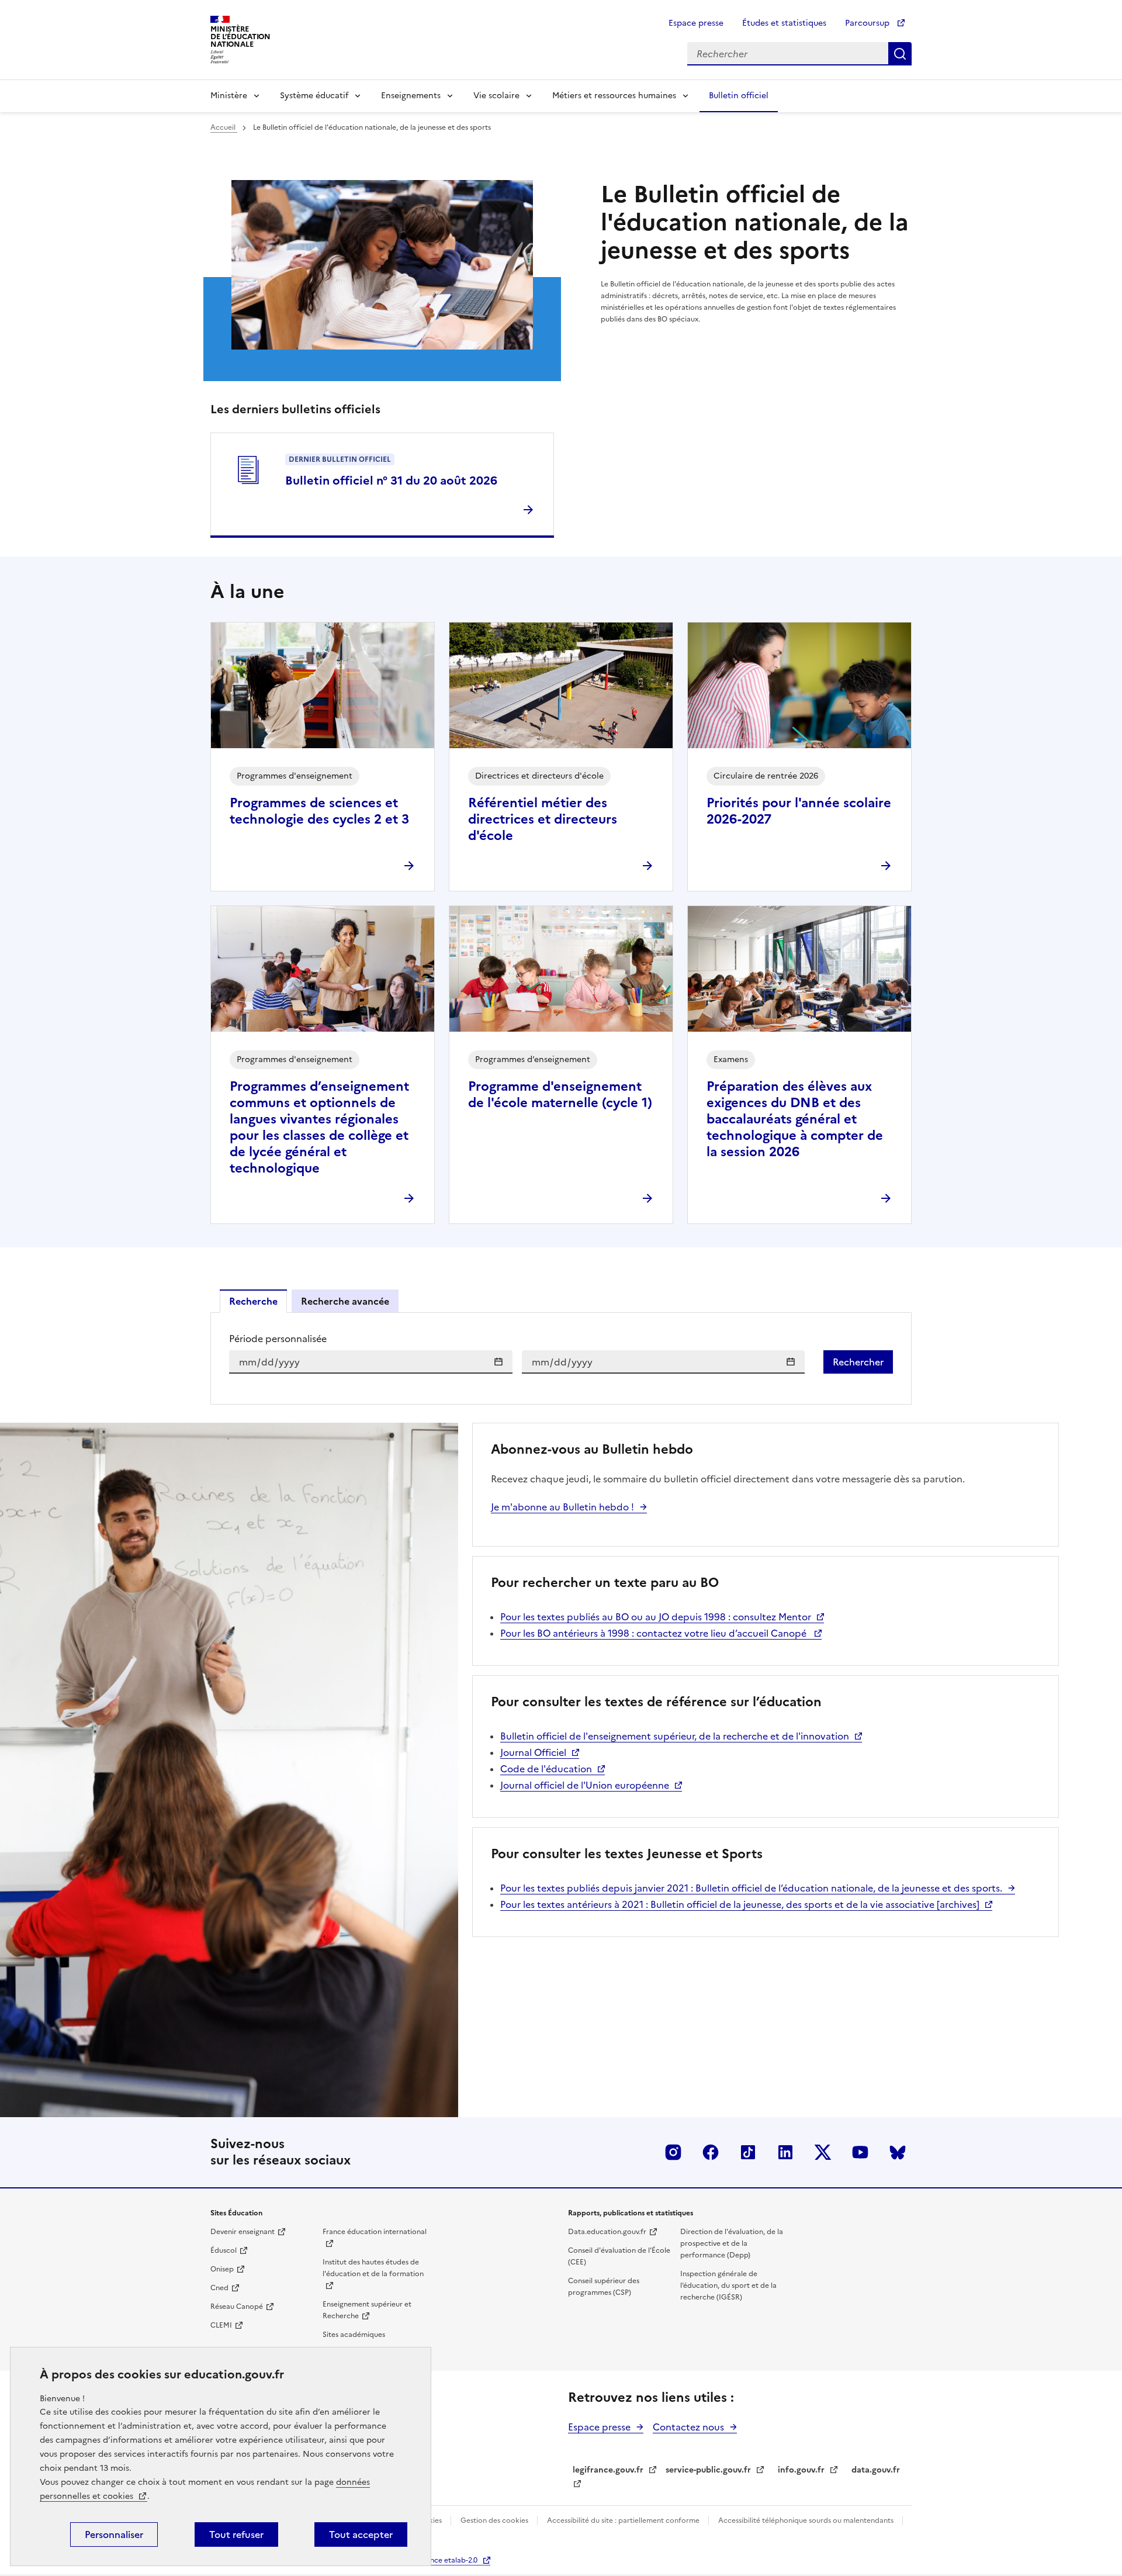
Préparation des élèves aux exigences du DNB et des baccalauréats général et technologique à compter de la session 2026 (795, 1119)
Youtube (860, 2152)
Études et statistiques (784, 23)
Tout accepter (361, 2534)
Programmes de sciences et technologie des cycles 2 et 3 (319, 811)
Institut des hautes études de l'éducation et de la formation (373, 2268)
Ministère (229, 96)
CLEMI (221, 2325)
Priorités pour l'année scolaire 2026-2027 (799, 811)
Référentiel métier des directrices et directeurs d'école (543, 819)
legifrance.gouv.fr (608, 2470)
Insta (673, 2152)
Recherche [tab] (253, 1301)
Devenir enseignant (243, 2232)
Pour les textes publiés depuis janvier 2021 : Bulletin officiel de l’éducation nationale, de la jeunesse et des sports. (751, 1888)
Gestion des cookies (495, 2520)
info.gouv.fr (801, 2470)
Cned (219, 2288)
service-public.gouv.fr (708, 2470)
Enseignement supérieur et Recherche (367, 2310)
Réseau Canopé (237, 2307)
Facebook (711, 2152)
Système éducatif (314, 96)
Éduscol (224, 2250)
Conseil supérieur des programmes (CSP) (604, 2287)
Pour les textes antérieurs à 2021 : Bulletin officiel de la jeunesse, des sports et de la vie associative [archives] (740, 1904)
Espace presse (696, 23)
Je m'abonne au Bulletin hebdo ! (562, 1507)
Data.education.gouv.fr (607, 2232)
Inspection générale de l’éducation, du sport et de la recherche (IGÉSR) (728, 2285)
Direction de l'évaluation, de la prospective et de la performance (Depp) (732, 2243)
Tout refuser (236, 2534)
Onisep (222, 2269)
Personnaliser (114, 2534)
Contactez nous (688, 2427)
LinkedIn (785, 2152)
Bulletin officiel (739, 96)
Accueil (224, 127)
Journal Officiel (533, 1752)
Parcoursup (868, 23)
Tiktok (748, 2152)
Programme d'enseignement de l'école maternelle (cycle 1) (560, 1095)
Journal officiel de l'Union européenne (585, 1785)
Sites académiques (354, 2335)
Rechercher (900, 54)
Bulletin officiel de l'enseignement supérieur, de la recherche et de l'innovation (675, 1736)
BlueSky (898, 2152)
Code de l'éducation (546, 1769)
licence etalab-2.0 (448, 2560)
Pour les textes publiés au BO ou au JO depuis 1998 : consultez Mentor (656, 1617)
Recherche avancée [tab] (345, 1301)
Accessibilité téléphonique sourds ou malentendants (807, 2520)
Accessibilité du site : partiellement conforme (624, 2520)
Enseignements (411, 96)
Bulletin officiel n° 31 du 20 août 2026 (391, 480)
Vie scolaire (496, 96)
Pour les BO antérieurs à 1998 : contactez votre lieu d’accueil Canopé (654, 1633)
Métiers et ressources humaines (614, 96)
